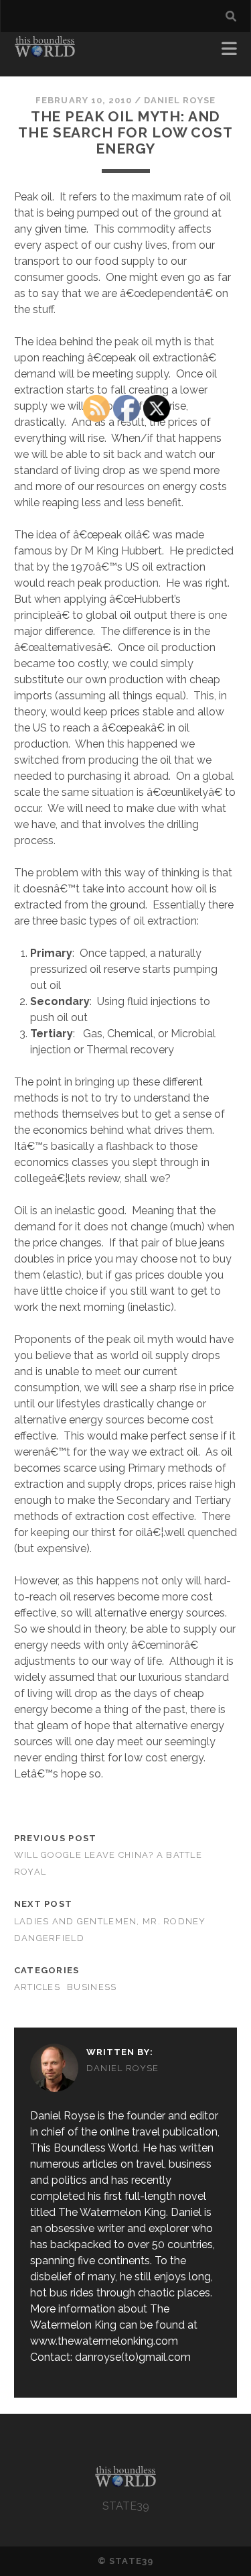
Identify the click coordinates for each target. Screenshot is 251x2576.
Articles (37, 1987)
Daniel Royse (180, 100)
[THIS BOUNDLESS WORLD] (45, 52)
